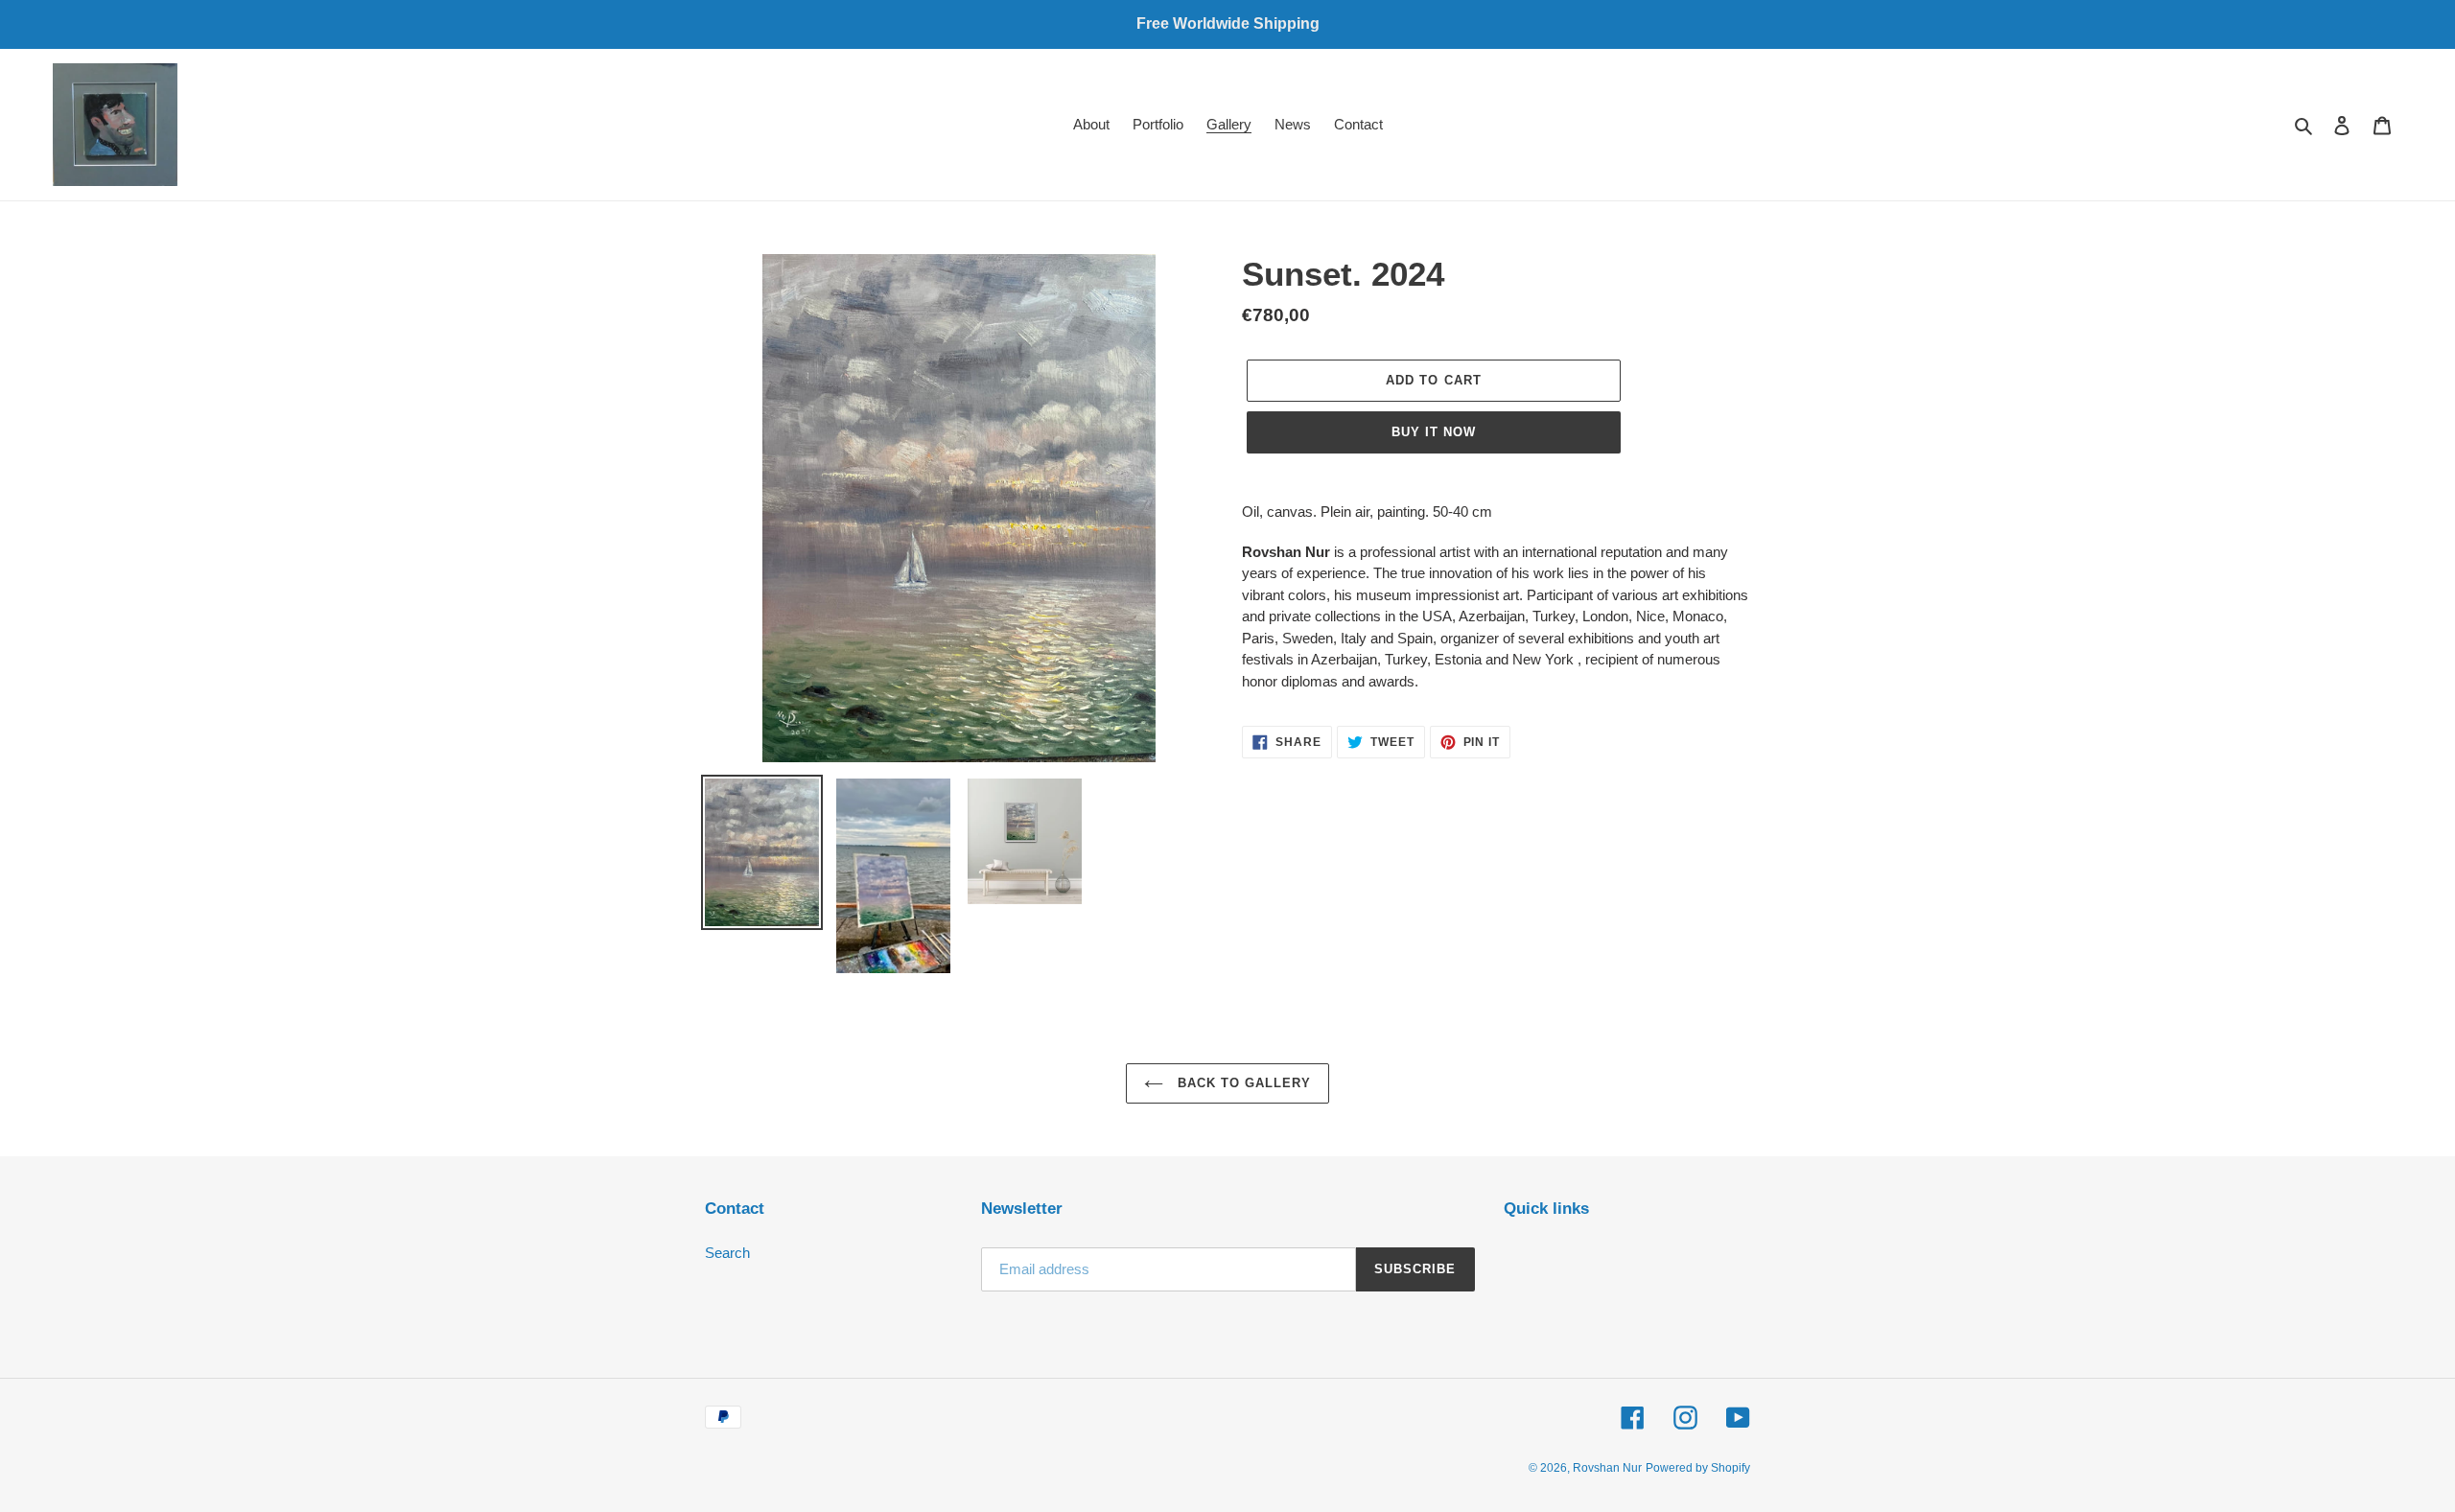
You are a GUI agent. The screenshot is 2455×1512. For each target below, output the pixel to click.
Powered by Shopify (1698, 1468)
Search (727, 1253)
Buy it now (1434, 432)
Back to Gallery (1242, 1083)
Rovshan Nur (1607, 1468)
